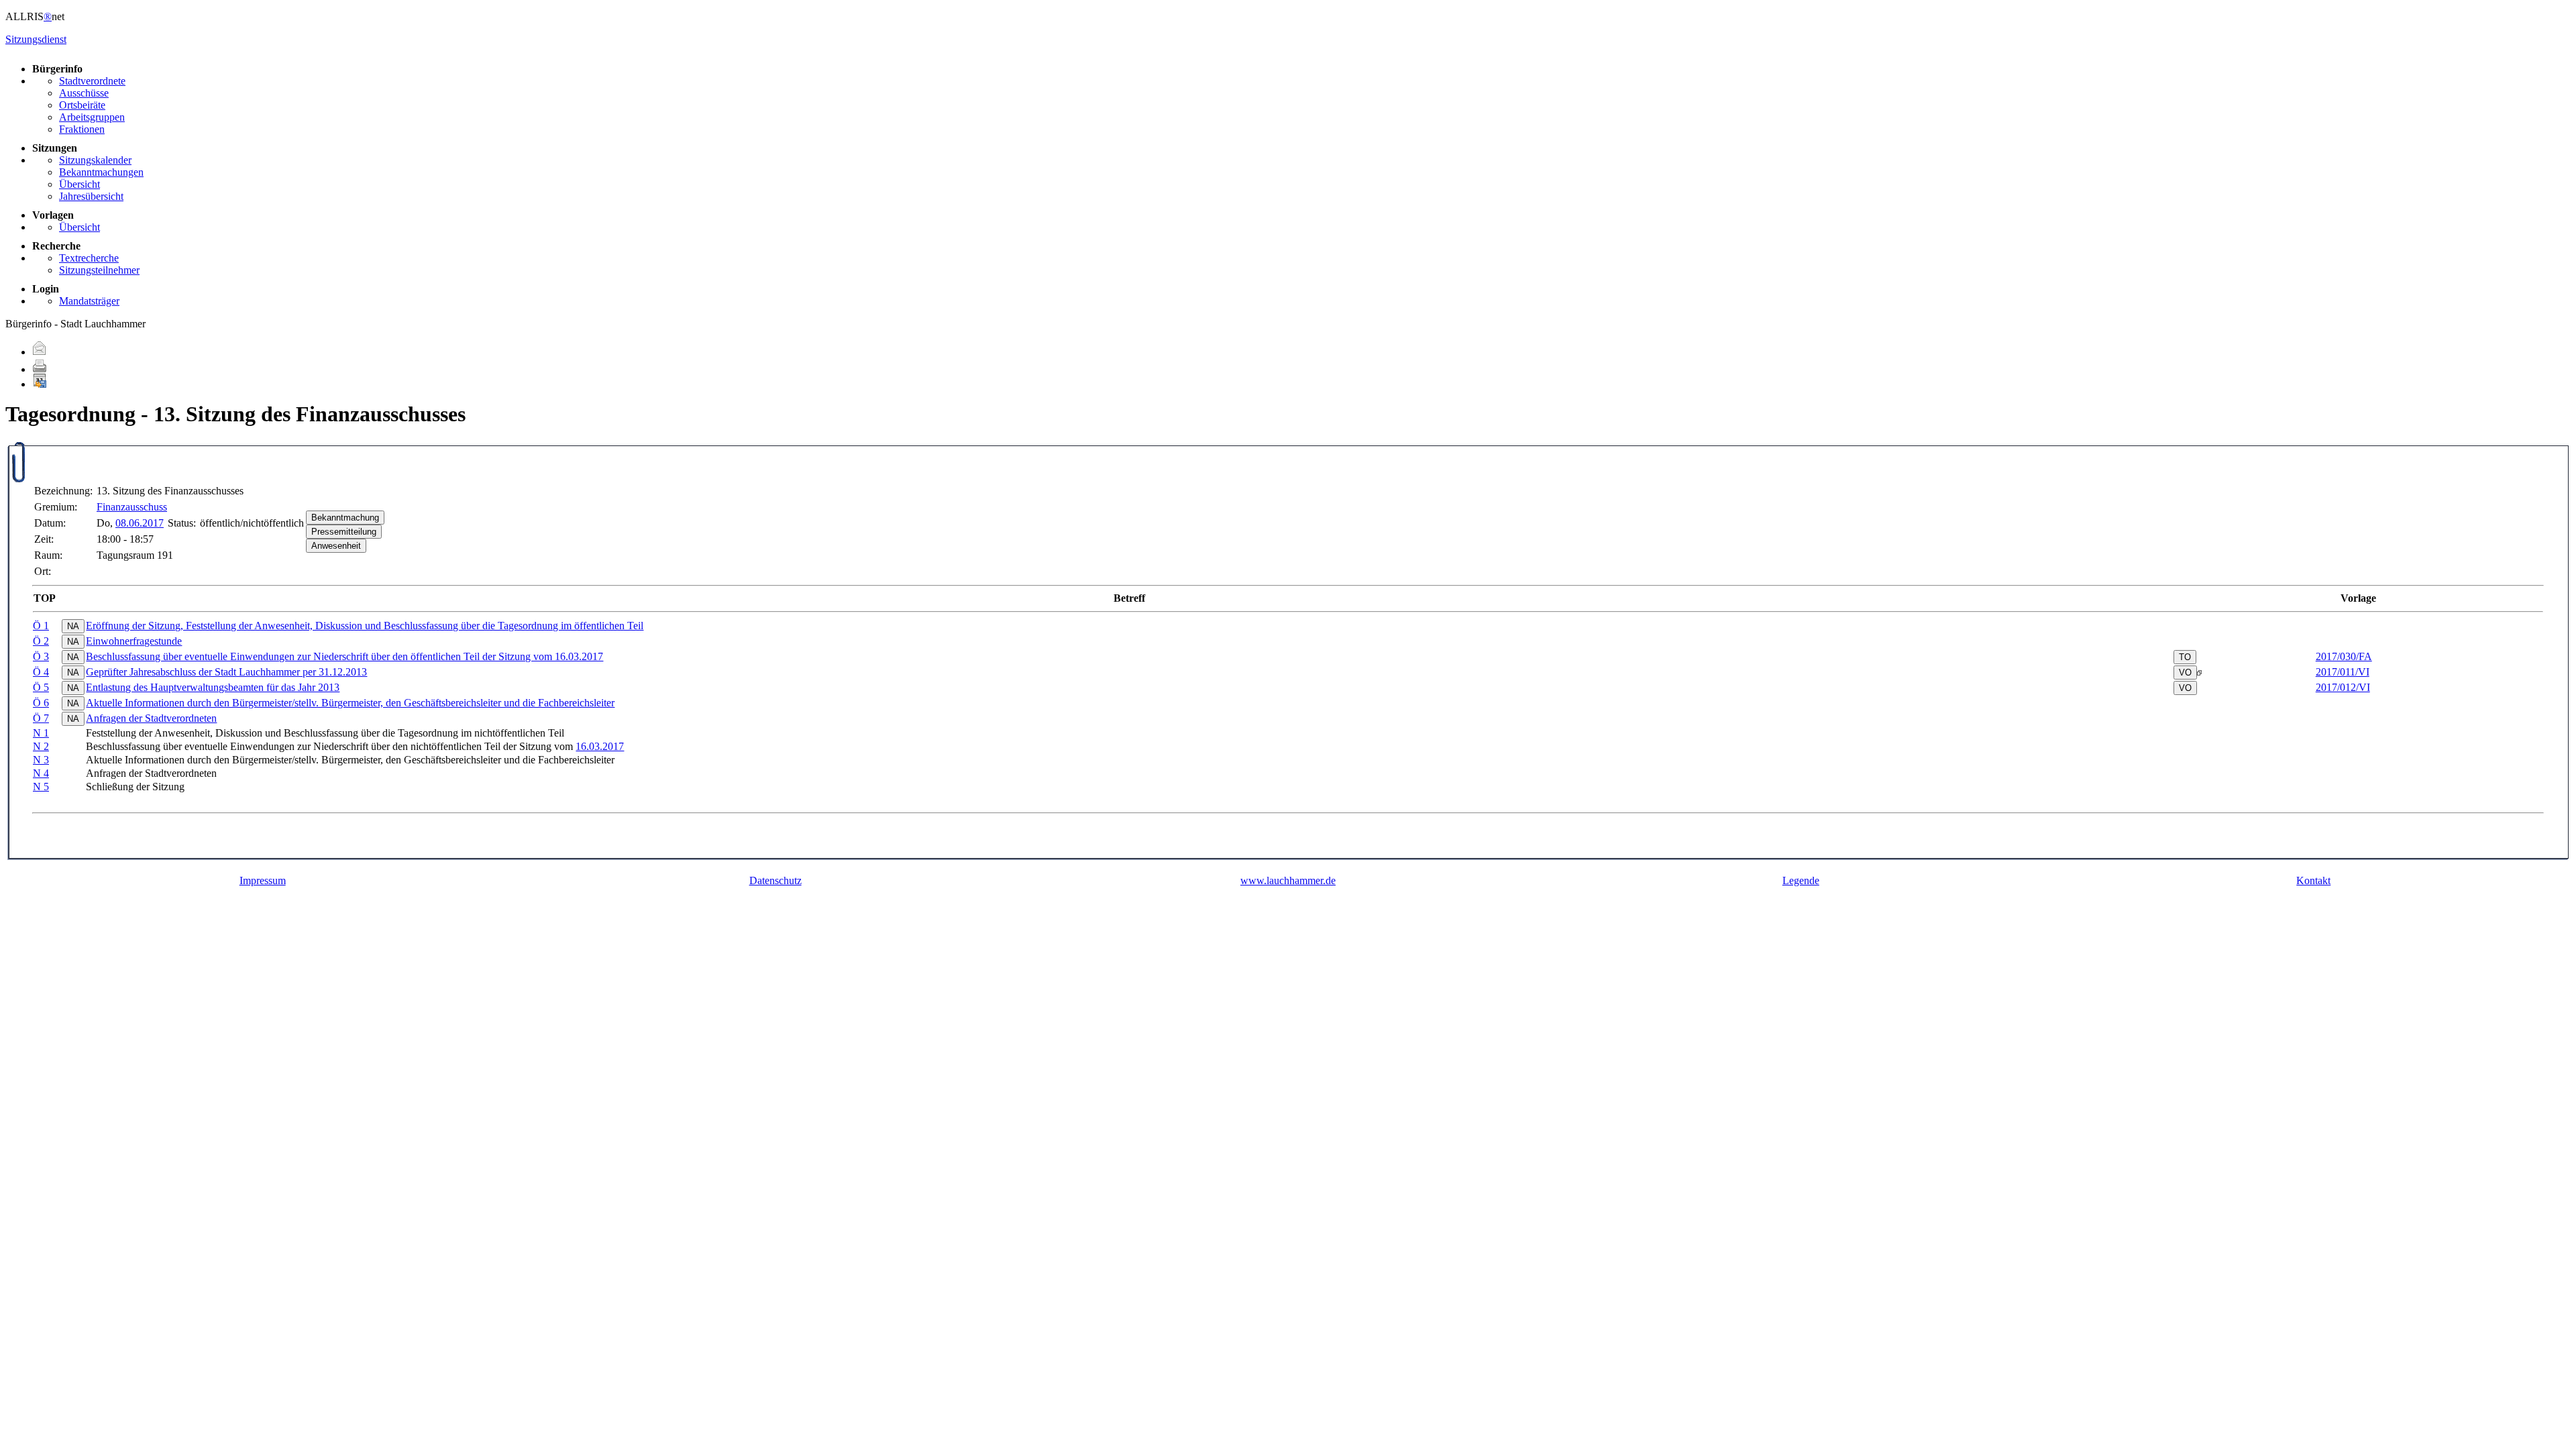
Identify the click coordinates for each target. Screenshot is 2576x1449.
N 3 (41, 760)
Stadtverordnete (92, 81)
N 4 (41, 773)
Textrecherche (89, 258)
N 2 (41, 746)
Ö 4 (41, 672)
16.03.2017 (600, 746)
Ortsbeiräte (82, 105)
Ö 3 (41, 656)
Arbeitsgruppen (92, 117)
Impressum (263, 880)
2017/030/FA (2344, 656)
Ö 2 (41, 641)
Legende (1801, 880)
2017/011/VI (2343, 672)
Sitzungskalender (95, 160)
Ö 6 (41, 703)
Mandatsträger (89, 301)
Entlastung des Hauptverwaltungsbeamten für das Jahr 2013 (213, 687)
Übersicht (79, 184)
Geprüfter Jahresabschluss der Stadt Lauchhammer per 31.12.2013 (226, 672)
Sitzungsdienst (36, 39)
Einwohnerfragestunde (134, 641)
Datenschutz (775, 880)
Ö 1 (41, 626)
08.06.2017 (140, 523)
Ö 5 (41, 687)
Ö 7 (41, 718)
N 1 (41, 733)
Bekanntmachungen (101, 172)
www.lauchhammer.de (1288, 880)
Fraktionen (82, 129)
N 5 (41, 787)
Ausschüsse (84, 93)
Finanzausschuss (132, 507)
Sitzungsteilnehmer (99, 270)
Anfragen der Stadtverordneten (151, 718)
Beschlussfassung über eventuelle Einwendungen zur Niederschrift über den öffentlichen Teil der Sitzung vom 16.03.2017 (344, 656)
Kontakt (2313, 880)
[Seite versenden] (40, 352)
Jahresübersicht (91, 196)
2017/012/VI (2343, 687)
